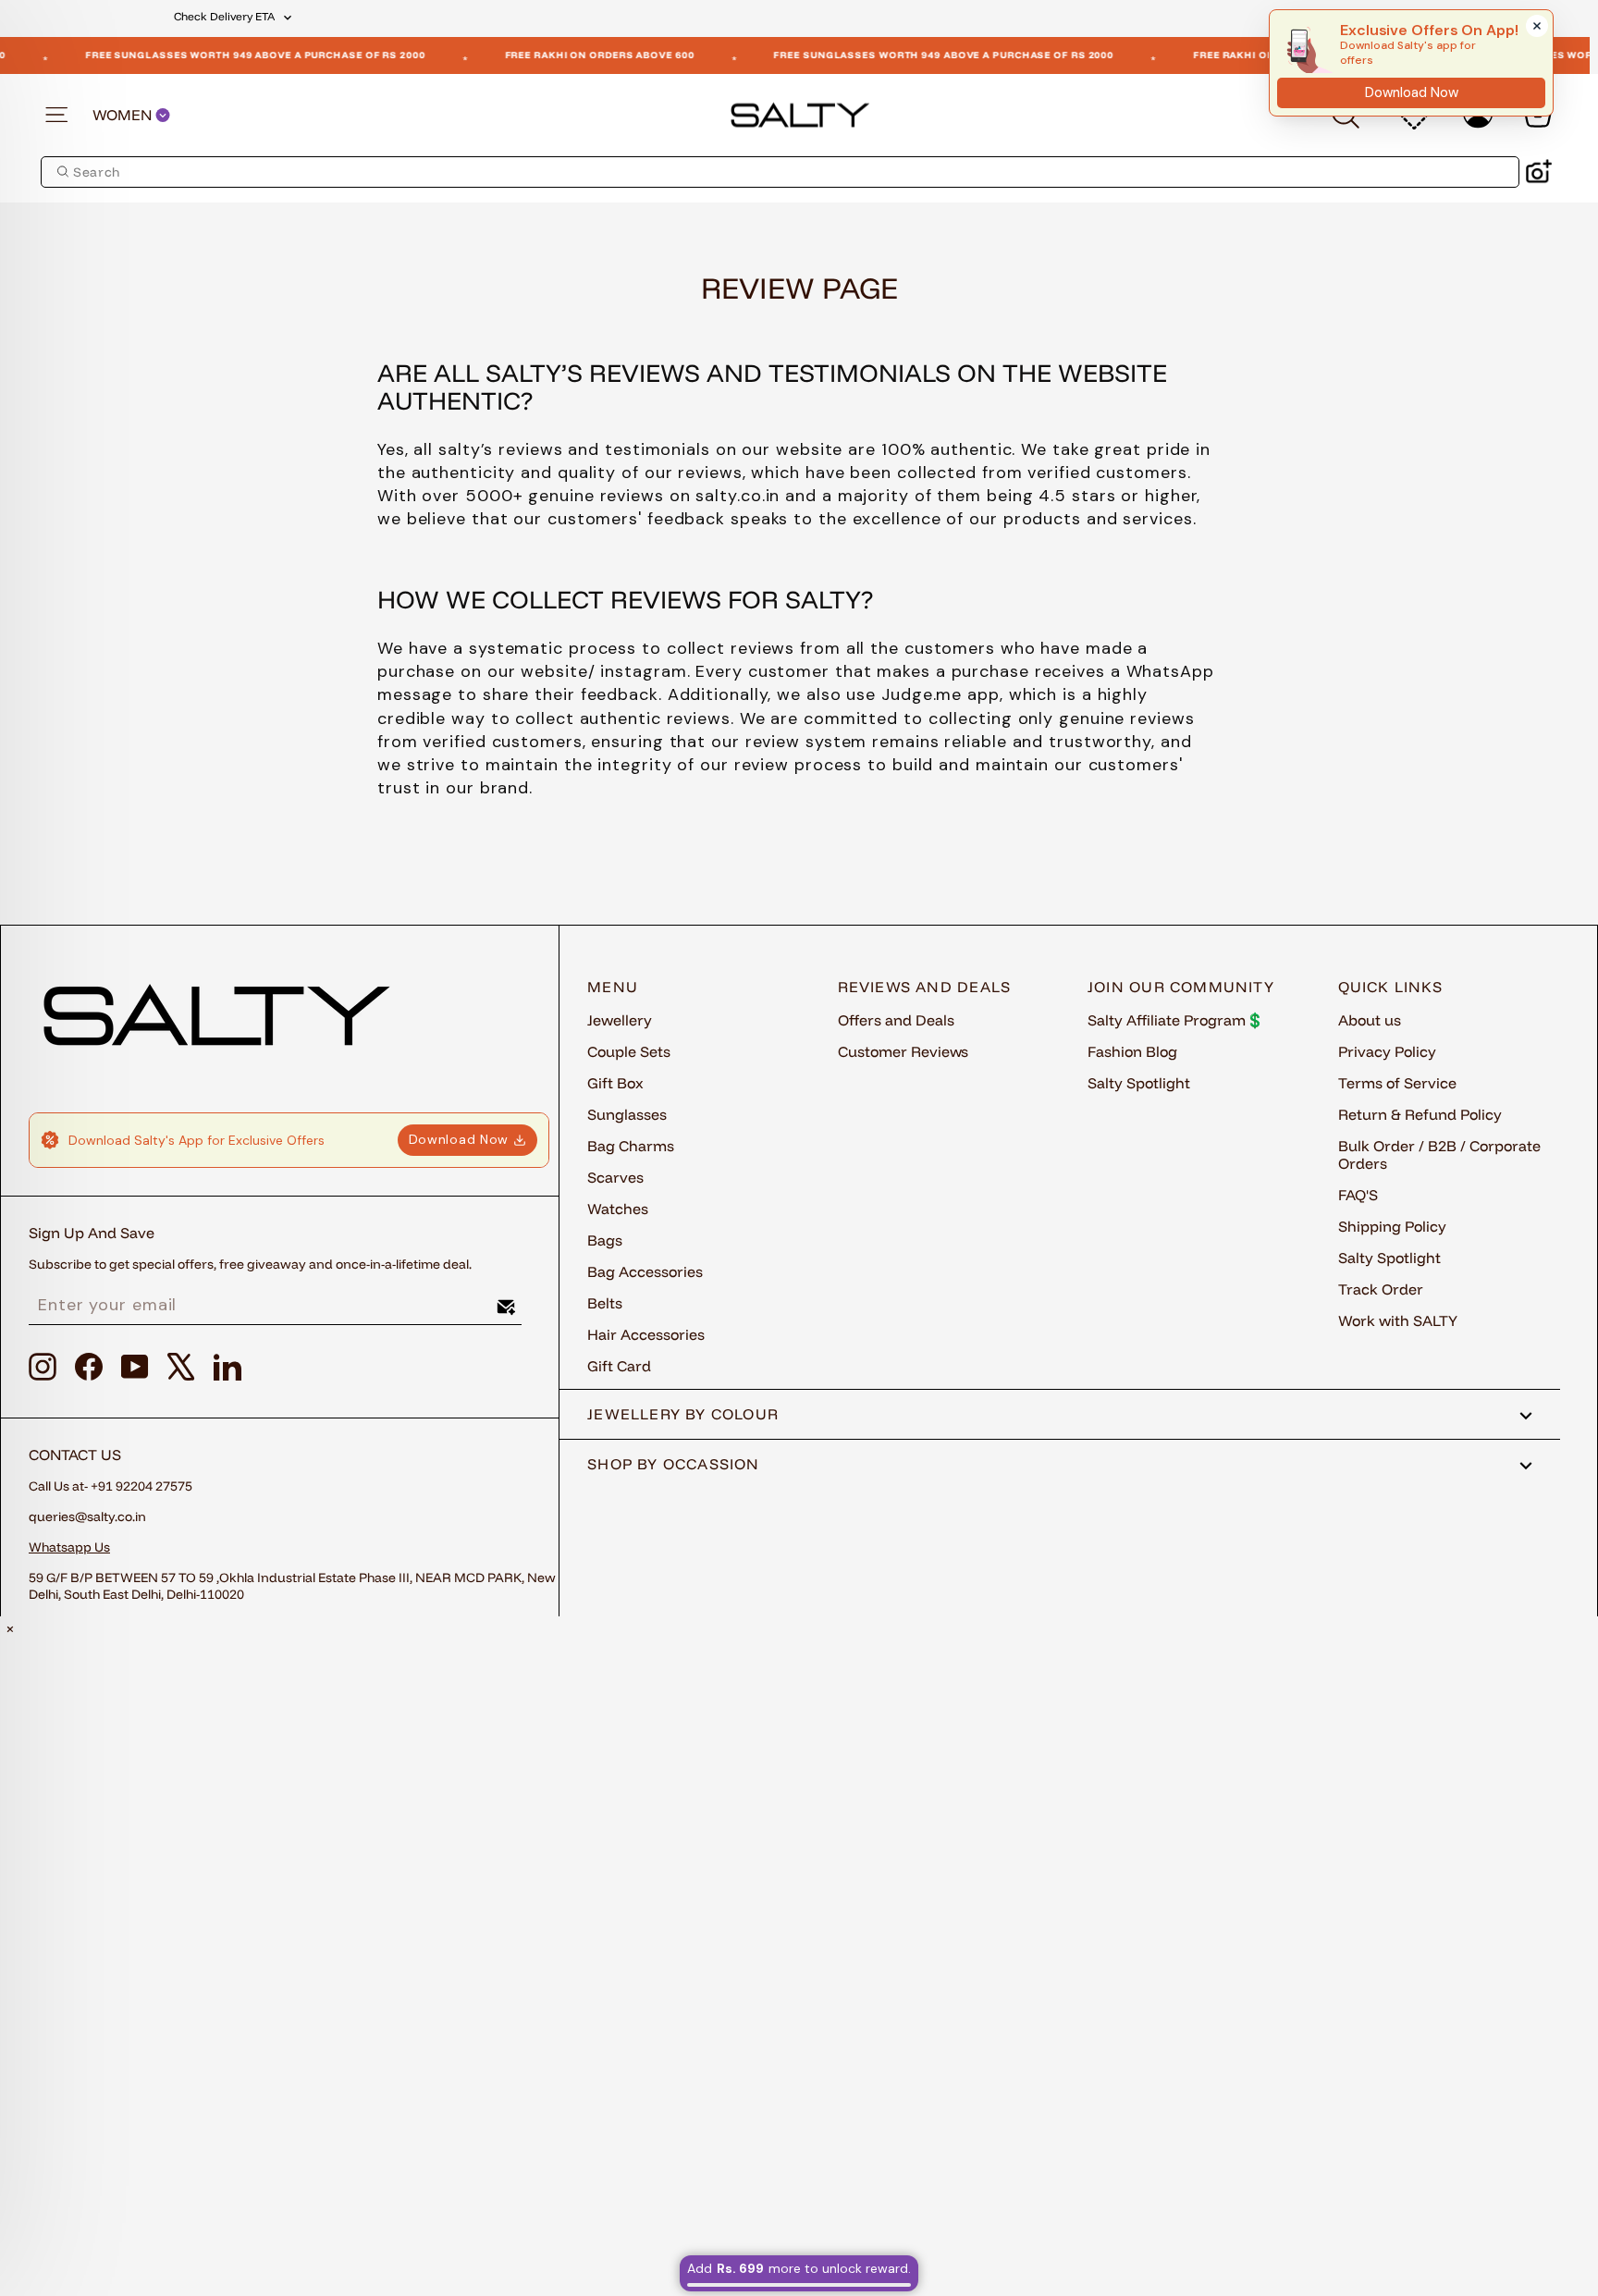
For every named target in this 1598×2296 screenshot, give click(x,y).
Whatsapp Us (69, 1547)
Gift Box (615, 1083)
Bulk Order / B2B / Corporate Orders (1439, 1154)
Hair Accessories (646, 1334)
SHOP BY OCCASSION (674, 1464)
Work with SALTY (1398, 1320)
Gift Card (619, 1366)
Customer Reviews (903, 1051)
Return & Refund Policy (1420, 1114)
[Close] (1537, 26)
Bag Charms (631, 1146)
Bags (605, 1240)
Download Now (459, 1139)
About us (1370, 1020)
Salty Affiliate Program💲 (1176, 1020)
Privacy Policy (1387, 1051)
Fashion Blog (1132, 1051)
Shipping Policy (1392, 1226)
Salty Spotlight (1139, 1083)
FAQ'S (1358, 1195)
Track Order (1381, 1289)
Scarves (615, 1177)
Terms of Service (1397, 1083)
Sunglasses (627, 1114)
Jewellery (620, 1020)
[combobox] (780, 172)
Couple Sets (629, 1051)
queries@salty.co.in (87, 1516)
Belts (605, 1303)
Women (124, 115)
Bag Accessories (645, 1271)
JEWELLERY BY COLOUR (683, 1414)
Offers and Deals (896, 1020)
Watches (618, 1209)
